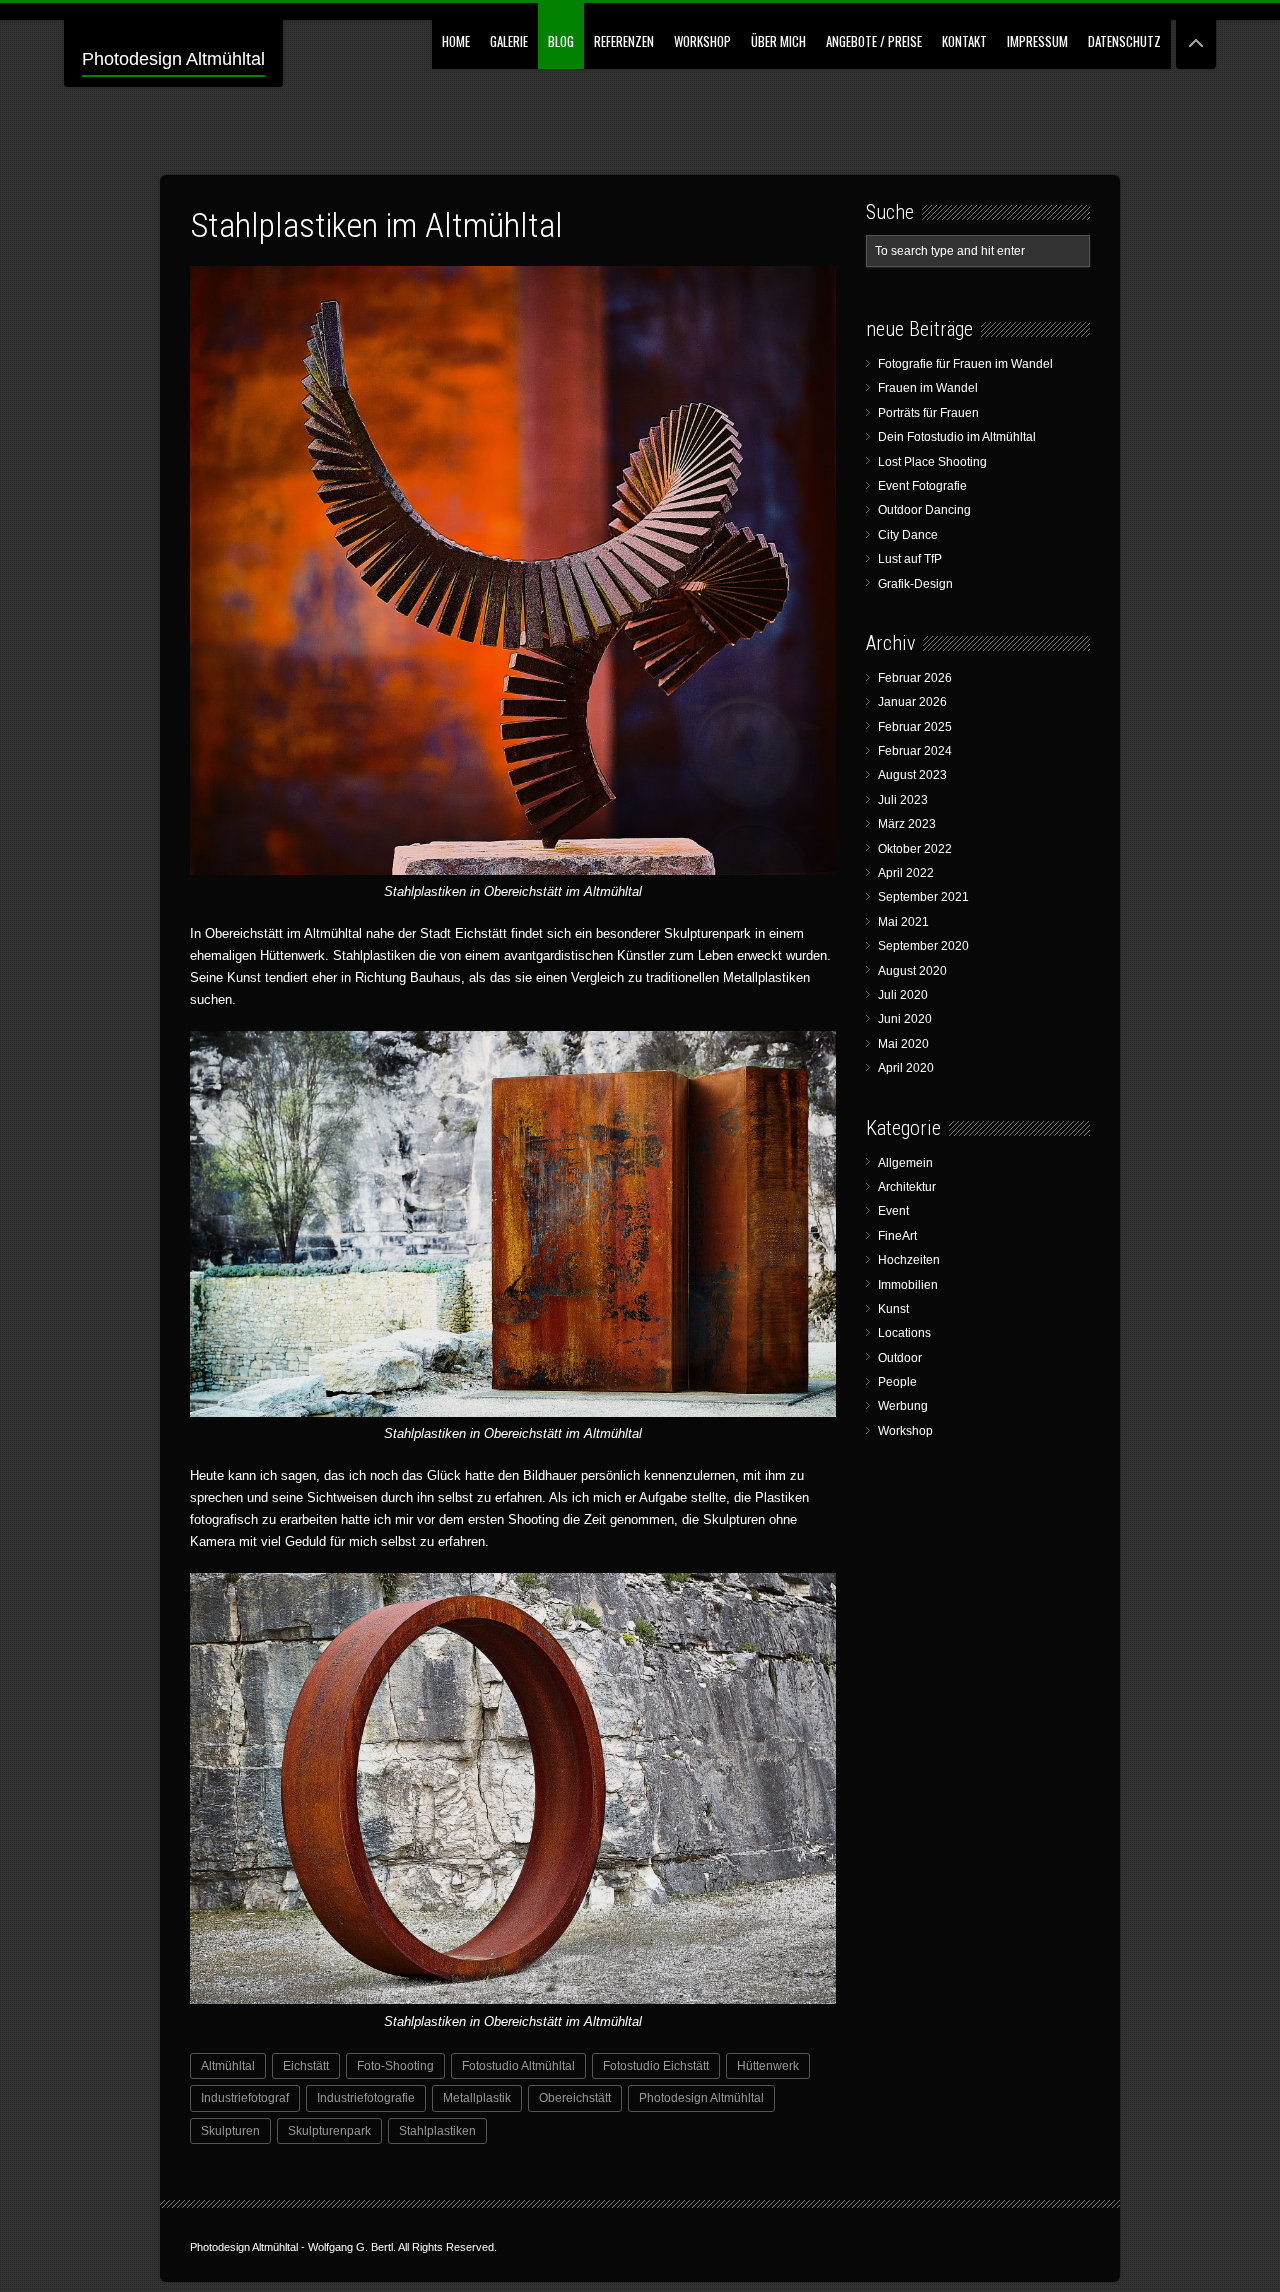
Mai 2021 (903, 922)
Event (893, 1211)
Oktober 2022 (915, 849)
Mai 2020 (903, 1044)
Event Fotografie (922, 486)
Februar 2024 (915, 751)
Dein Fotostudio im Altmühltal (957, 437)
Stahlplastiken (437, 2131)
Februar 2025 (915, 727)
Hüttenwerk (768, 2066)
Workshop (702, 41)
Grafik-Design (915, 584)
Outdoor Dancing (924, 510)
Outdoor (900, 1358)
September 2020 (923, 946)
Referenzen (624, 41)
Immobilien (908, 1285)
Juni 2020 (905, 1019)
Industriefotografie (366, 2098)
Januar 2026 (912, 702)
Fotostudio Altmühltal (518, 2066)
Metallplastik (477, 2098)
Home (456, 41)
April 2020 (906, 1068)
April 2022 (906, 873)
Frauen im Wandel (928, 388)
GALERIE (509, 41)
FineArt (897, 1236)
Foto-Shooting (395, 2066)
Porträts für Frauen (928, 413)
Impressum (1037, 41)
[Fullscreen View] (1196, 34)
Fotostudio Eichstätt (656, 2066)
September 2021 (923, 897)
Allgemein (905, 1163)
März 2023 (907, 824)
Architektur (907, 1187)
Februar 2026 (915, 678)
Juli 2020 (903, 995)
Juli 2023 (903, 800)
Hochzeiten (909, 1260)
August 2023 (912, 775)
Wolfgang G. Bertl (350, 2247)
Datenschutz (1124, 41)
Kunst (893, 1309)
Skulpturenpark (329, 2131)
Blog (561, 41)
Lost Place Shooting (932, 462)
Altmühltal (228, 2066)
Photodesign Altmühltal (173, 59)
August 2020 (912, 971)
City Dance (908, 535)
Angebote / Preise (874, 41)
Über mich (778, 41)
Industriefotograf (245, 2098)
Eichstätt (306, 2066)
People (897, 1382)
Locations (904, 1333)
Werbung (903, 1406)
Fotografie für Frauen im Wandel (965, 364)
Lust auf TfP (910, 559)
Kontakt (964, 41)
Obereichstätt (575, 2098)
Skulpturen (230, 2131)
